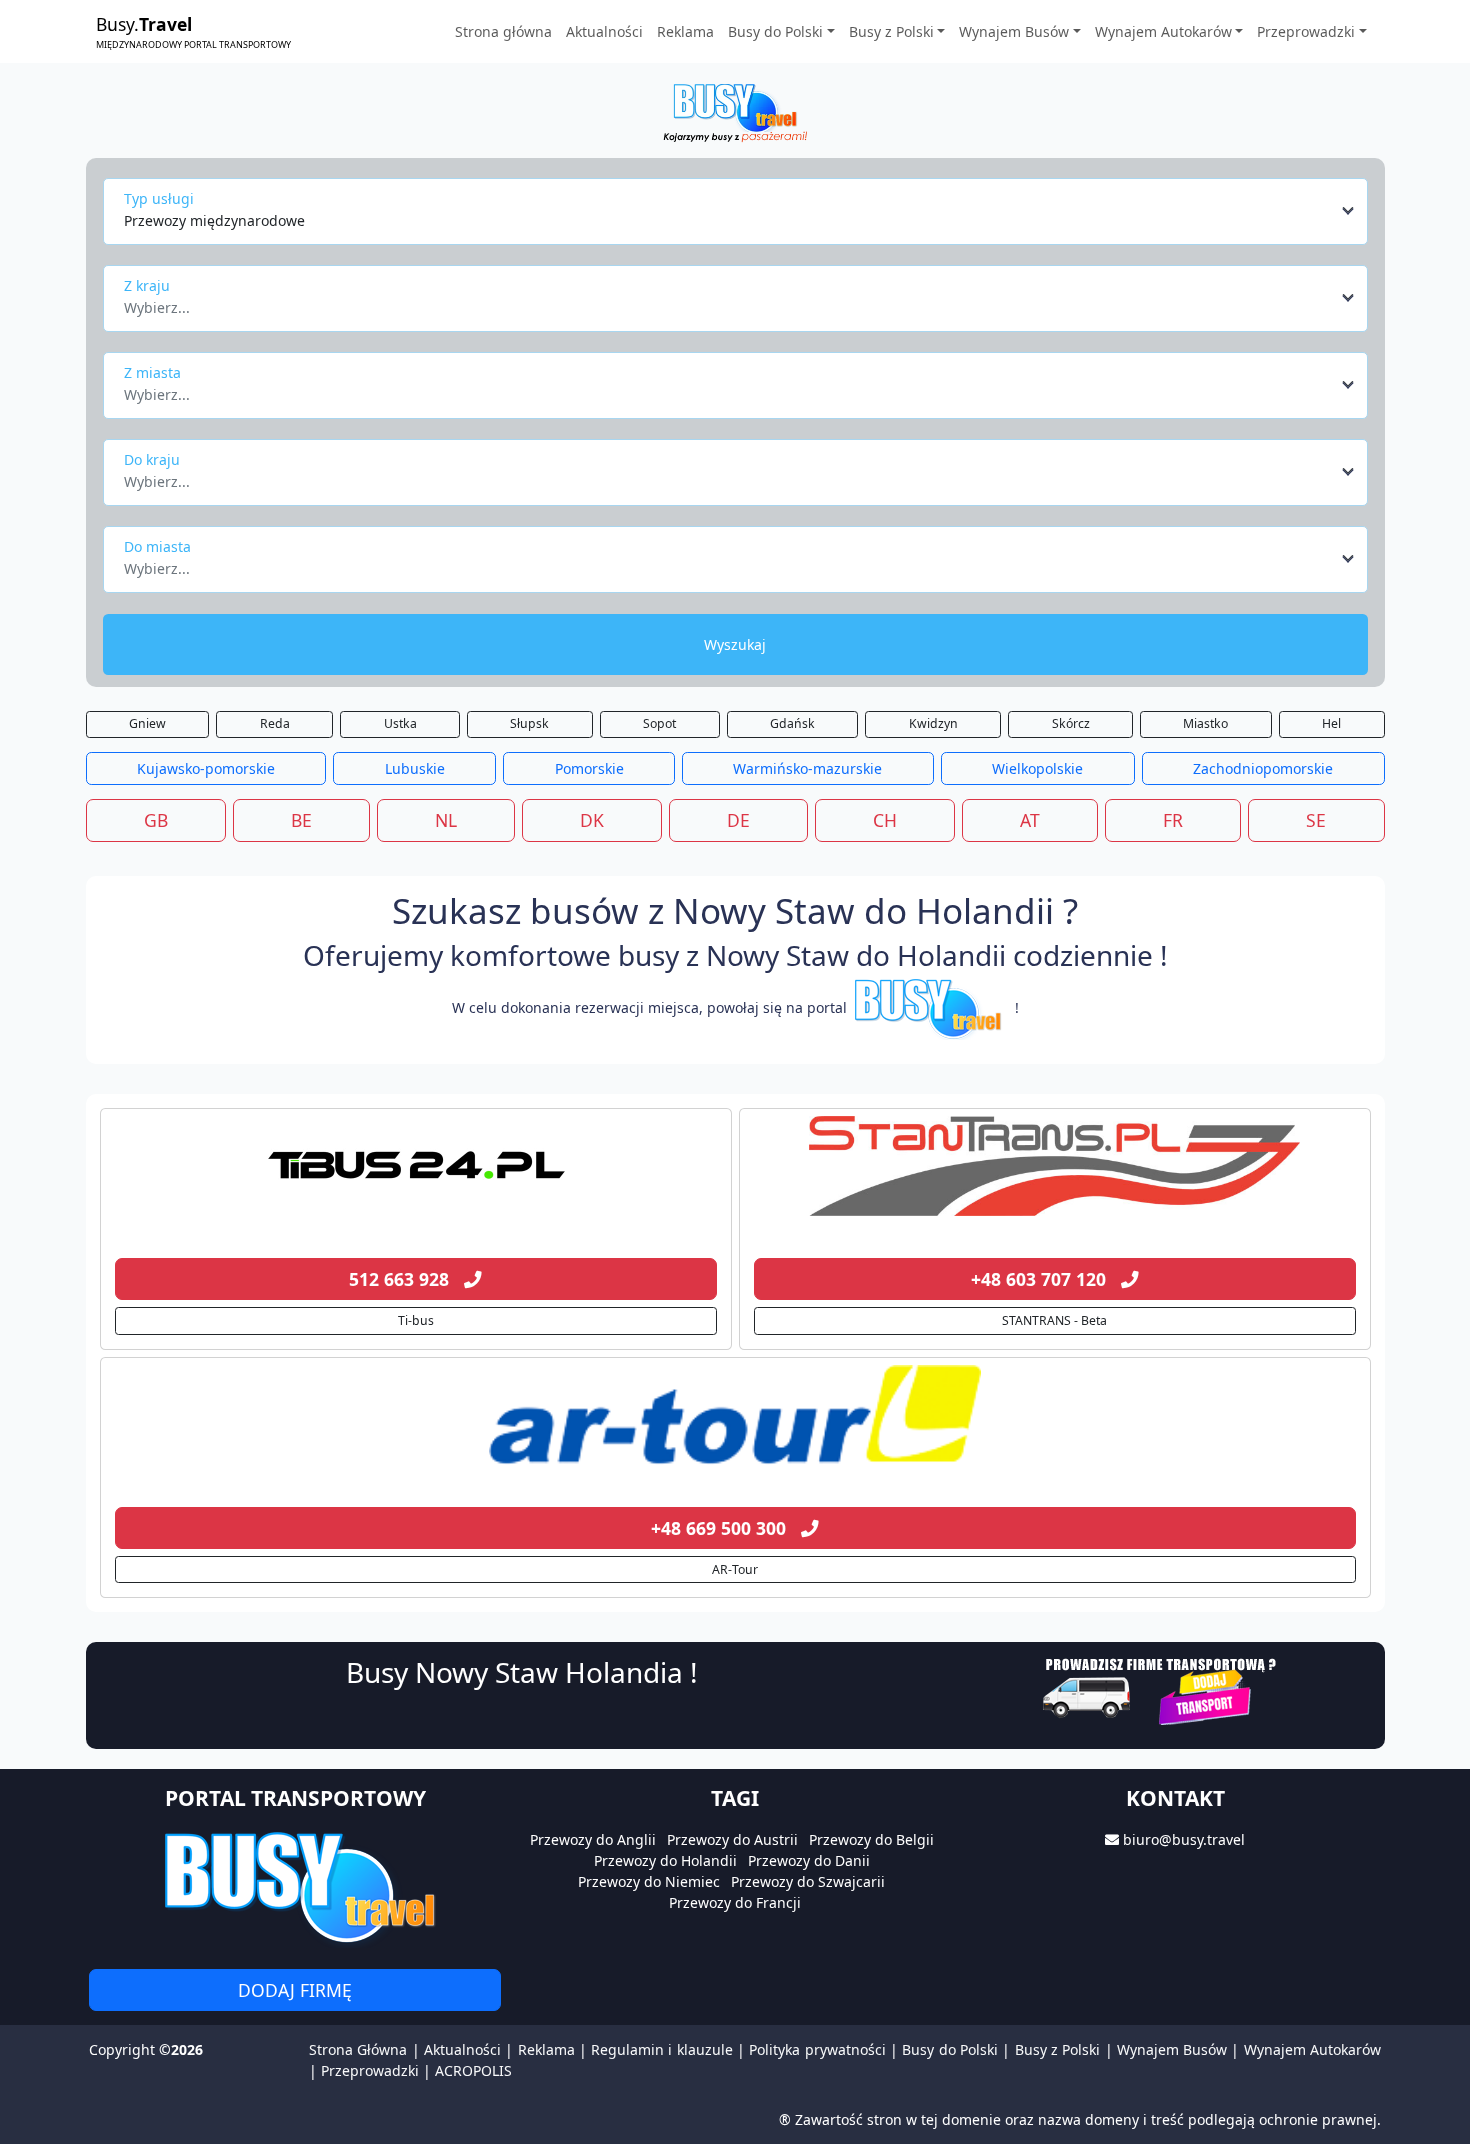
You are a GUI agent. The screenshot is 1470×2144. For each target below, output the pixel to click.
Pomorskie (589, 768)
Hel (1331, 723)
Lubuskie (415, 768)
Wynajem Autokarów (1312, 2049)
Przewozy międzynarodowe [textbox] (214, 220)
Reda (275, 723)
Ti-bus (416, 1320)
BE (301, 820)
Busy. (193, 31)
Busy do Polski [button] (775, 31)
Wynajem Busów (1172, 2049)
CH (885, 820)
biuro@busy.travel (1184, 1839)
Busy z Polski (1058, 2049)
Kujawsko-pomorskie (206, 768)
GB (156, 820)
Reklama (685, 31)
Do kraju (152, 459)
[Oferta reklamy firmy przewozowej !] (1161, 1689)
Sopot (659, 723)
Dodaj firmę (295, 1990)
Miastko (1205, 723)
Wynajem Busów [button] (1014, 31)
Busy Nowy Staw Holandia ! (522, 1672)
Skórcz (1071, 723)
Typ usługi (159, 198)
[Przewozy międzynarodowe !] (931, 1007)
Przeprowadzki (370, 2070)
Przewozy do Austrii (732, 1839)
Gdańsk (792, 723)
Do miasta (157, 546)
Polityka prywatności (817, 2049)
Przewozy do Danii (809, 1860)
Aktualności (604, 31)
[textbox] (729, 302)
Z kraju (147, 285)
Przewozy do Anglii (593, 1839)
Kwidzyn (933, 723)
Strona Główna (358, 2049)
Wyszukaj (735, 644)
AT (1030, 820)
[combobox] (740, 211)
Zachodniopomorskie (1263, 768)
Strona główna (503, 31)
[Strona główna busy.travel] (734, 111)
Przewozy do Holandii (665, 1860)
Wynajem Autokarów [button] (1163, 31)
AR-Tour (735, 1569)
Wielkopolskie (1037, 768)
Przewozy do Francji (735, 1902)
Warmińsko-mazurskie (807, 768)
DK (592, 820)
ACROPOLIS (473, 2070)
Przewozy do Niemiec (649, 1881)
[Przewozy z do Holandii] (416, 1166)
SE (1316, 820)
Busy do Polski (950, 2049)
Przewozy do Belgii (871, 1839)
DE (738, 820)
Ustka (400, 723)
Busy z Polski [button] (891, 31)
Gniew (147, 723)
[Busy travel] (295, 1886)
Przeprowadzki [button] (1306, 31)
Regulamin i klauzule (662, 2049)
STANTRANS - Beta (1054, 1320)
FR (1173, 820)
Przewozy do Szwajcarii (808, 1881)
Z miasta (152, 372)
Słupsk (529, 723)
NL (446, 820)
